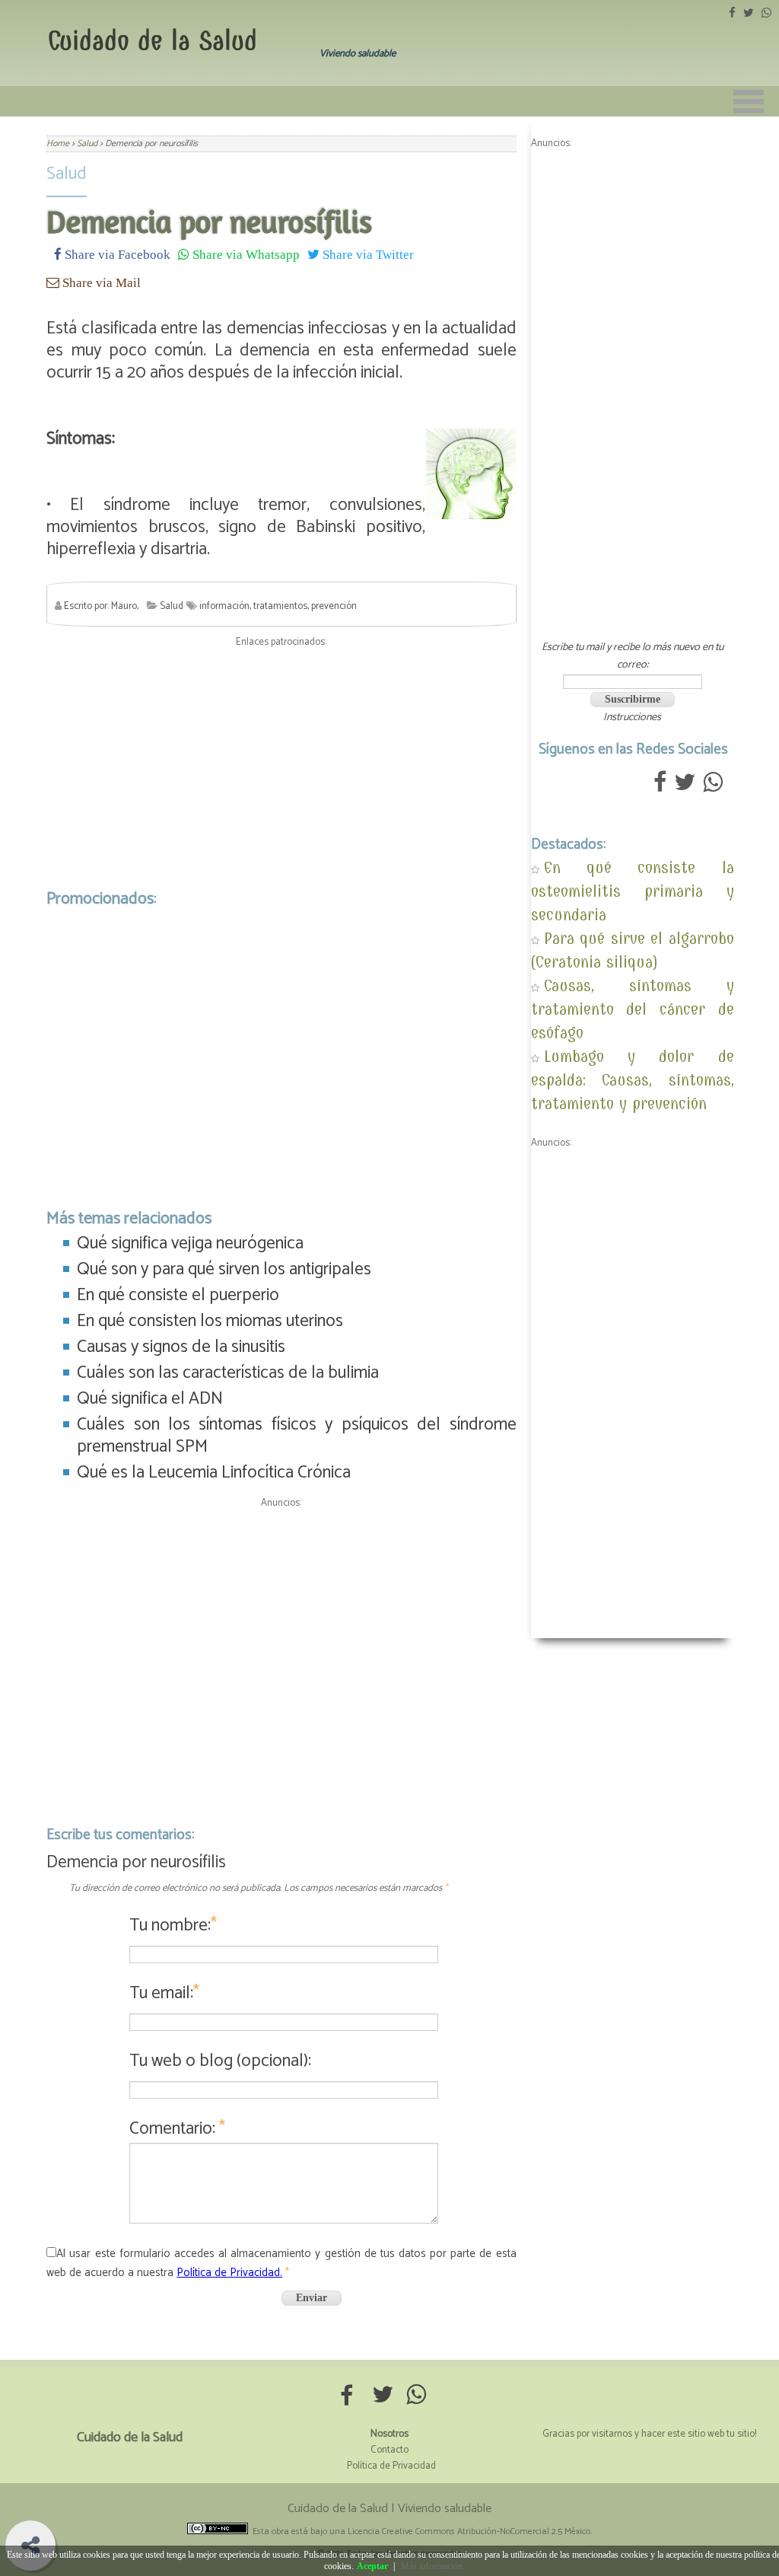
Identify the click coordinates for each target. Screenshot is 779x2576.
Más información (432, 2566)
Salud (67, 174)
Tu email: (164, 1993)
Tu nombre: (173, 1926)
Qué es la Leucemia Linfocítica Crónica (214, 1473)
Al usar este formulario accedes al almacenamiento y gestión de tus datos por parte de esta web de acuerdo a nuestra (281, 2263)
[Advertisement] (281, 764)
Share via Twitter (367, 254)
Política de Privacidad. (229, 2273)
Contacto (389, 2450)
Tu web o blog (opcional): (220, 2061)
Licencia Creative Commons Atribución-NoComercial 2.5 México (469, 2531)
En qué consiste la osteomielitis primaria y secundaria (633, 891)
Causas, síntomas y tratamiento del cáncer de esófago (633, 1009)
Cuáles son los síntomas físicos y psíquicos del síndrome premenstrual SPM (296, 1436)
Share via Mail (100, 282)
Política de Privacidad (391, 2466)
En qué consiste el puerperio (178, 1295)
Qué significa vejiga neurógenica (190, 1243)
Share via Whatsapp (245, 254)
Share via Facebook (116, 254)
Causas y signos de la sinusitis (181, 1347)
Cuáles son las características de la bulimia (228, 1373)
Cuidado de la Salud (153, 41)
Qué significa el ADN (150, 1399)
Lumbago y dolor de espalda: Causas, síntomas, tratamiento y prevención (633, 1080)
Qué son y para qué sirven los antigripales (224, 1269)
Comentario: (177, 2129)
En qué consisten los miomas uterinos (210, 1321)
